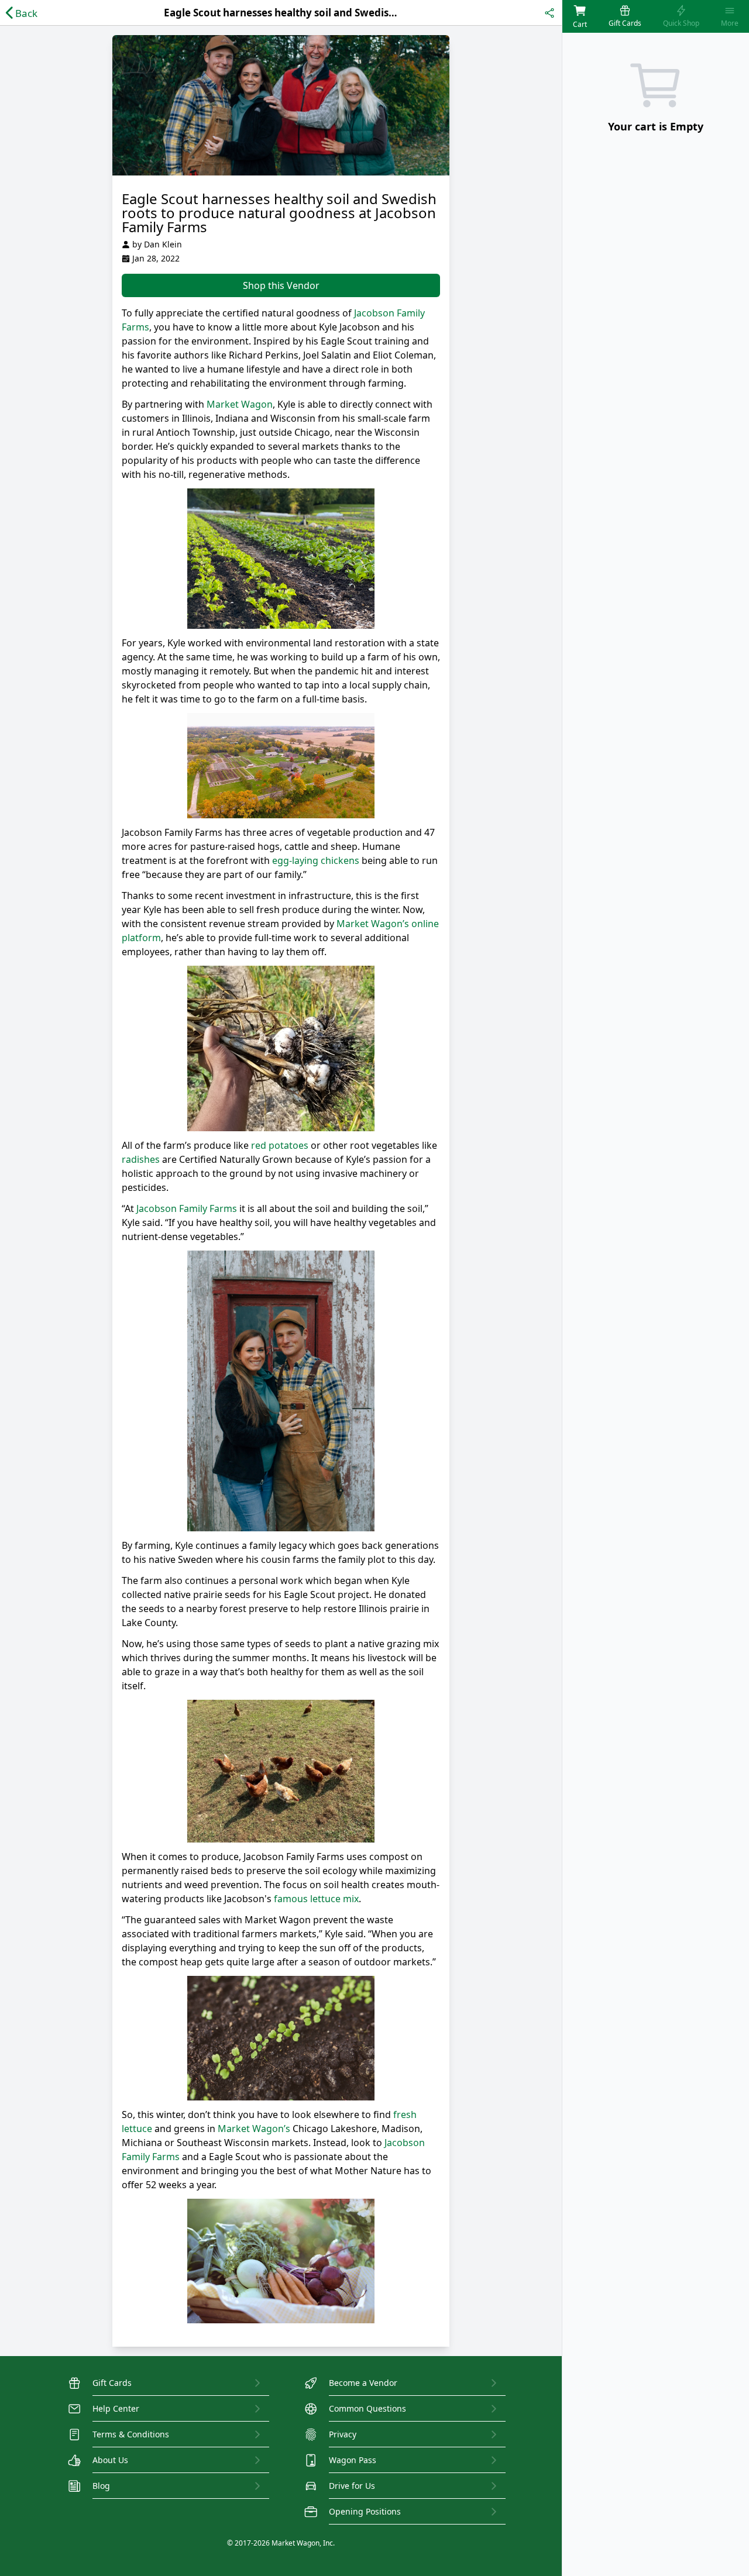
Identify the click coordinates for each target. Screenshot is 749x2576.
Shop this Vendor (281, 285)
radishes (141, 1159)
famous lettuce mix (316, 1899)
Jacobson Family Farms (187, 1208)
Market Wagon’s (254, 2129)
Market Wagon (240, 404)
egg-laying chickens (316, 860)
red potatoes (280, 1145)
